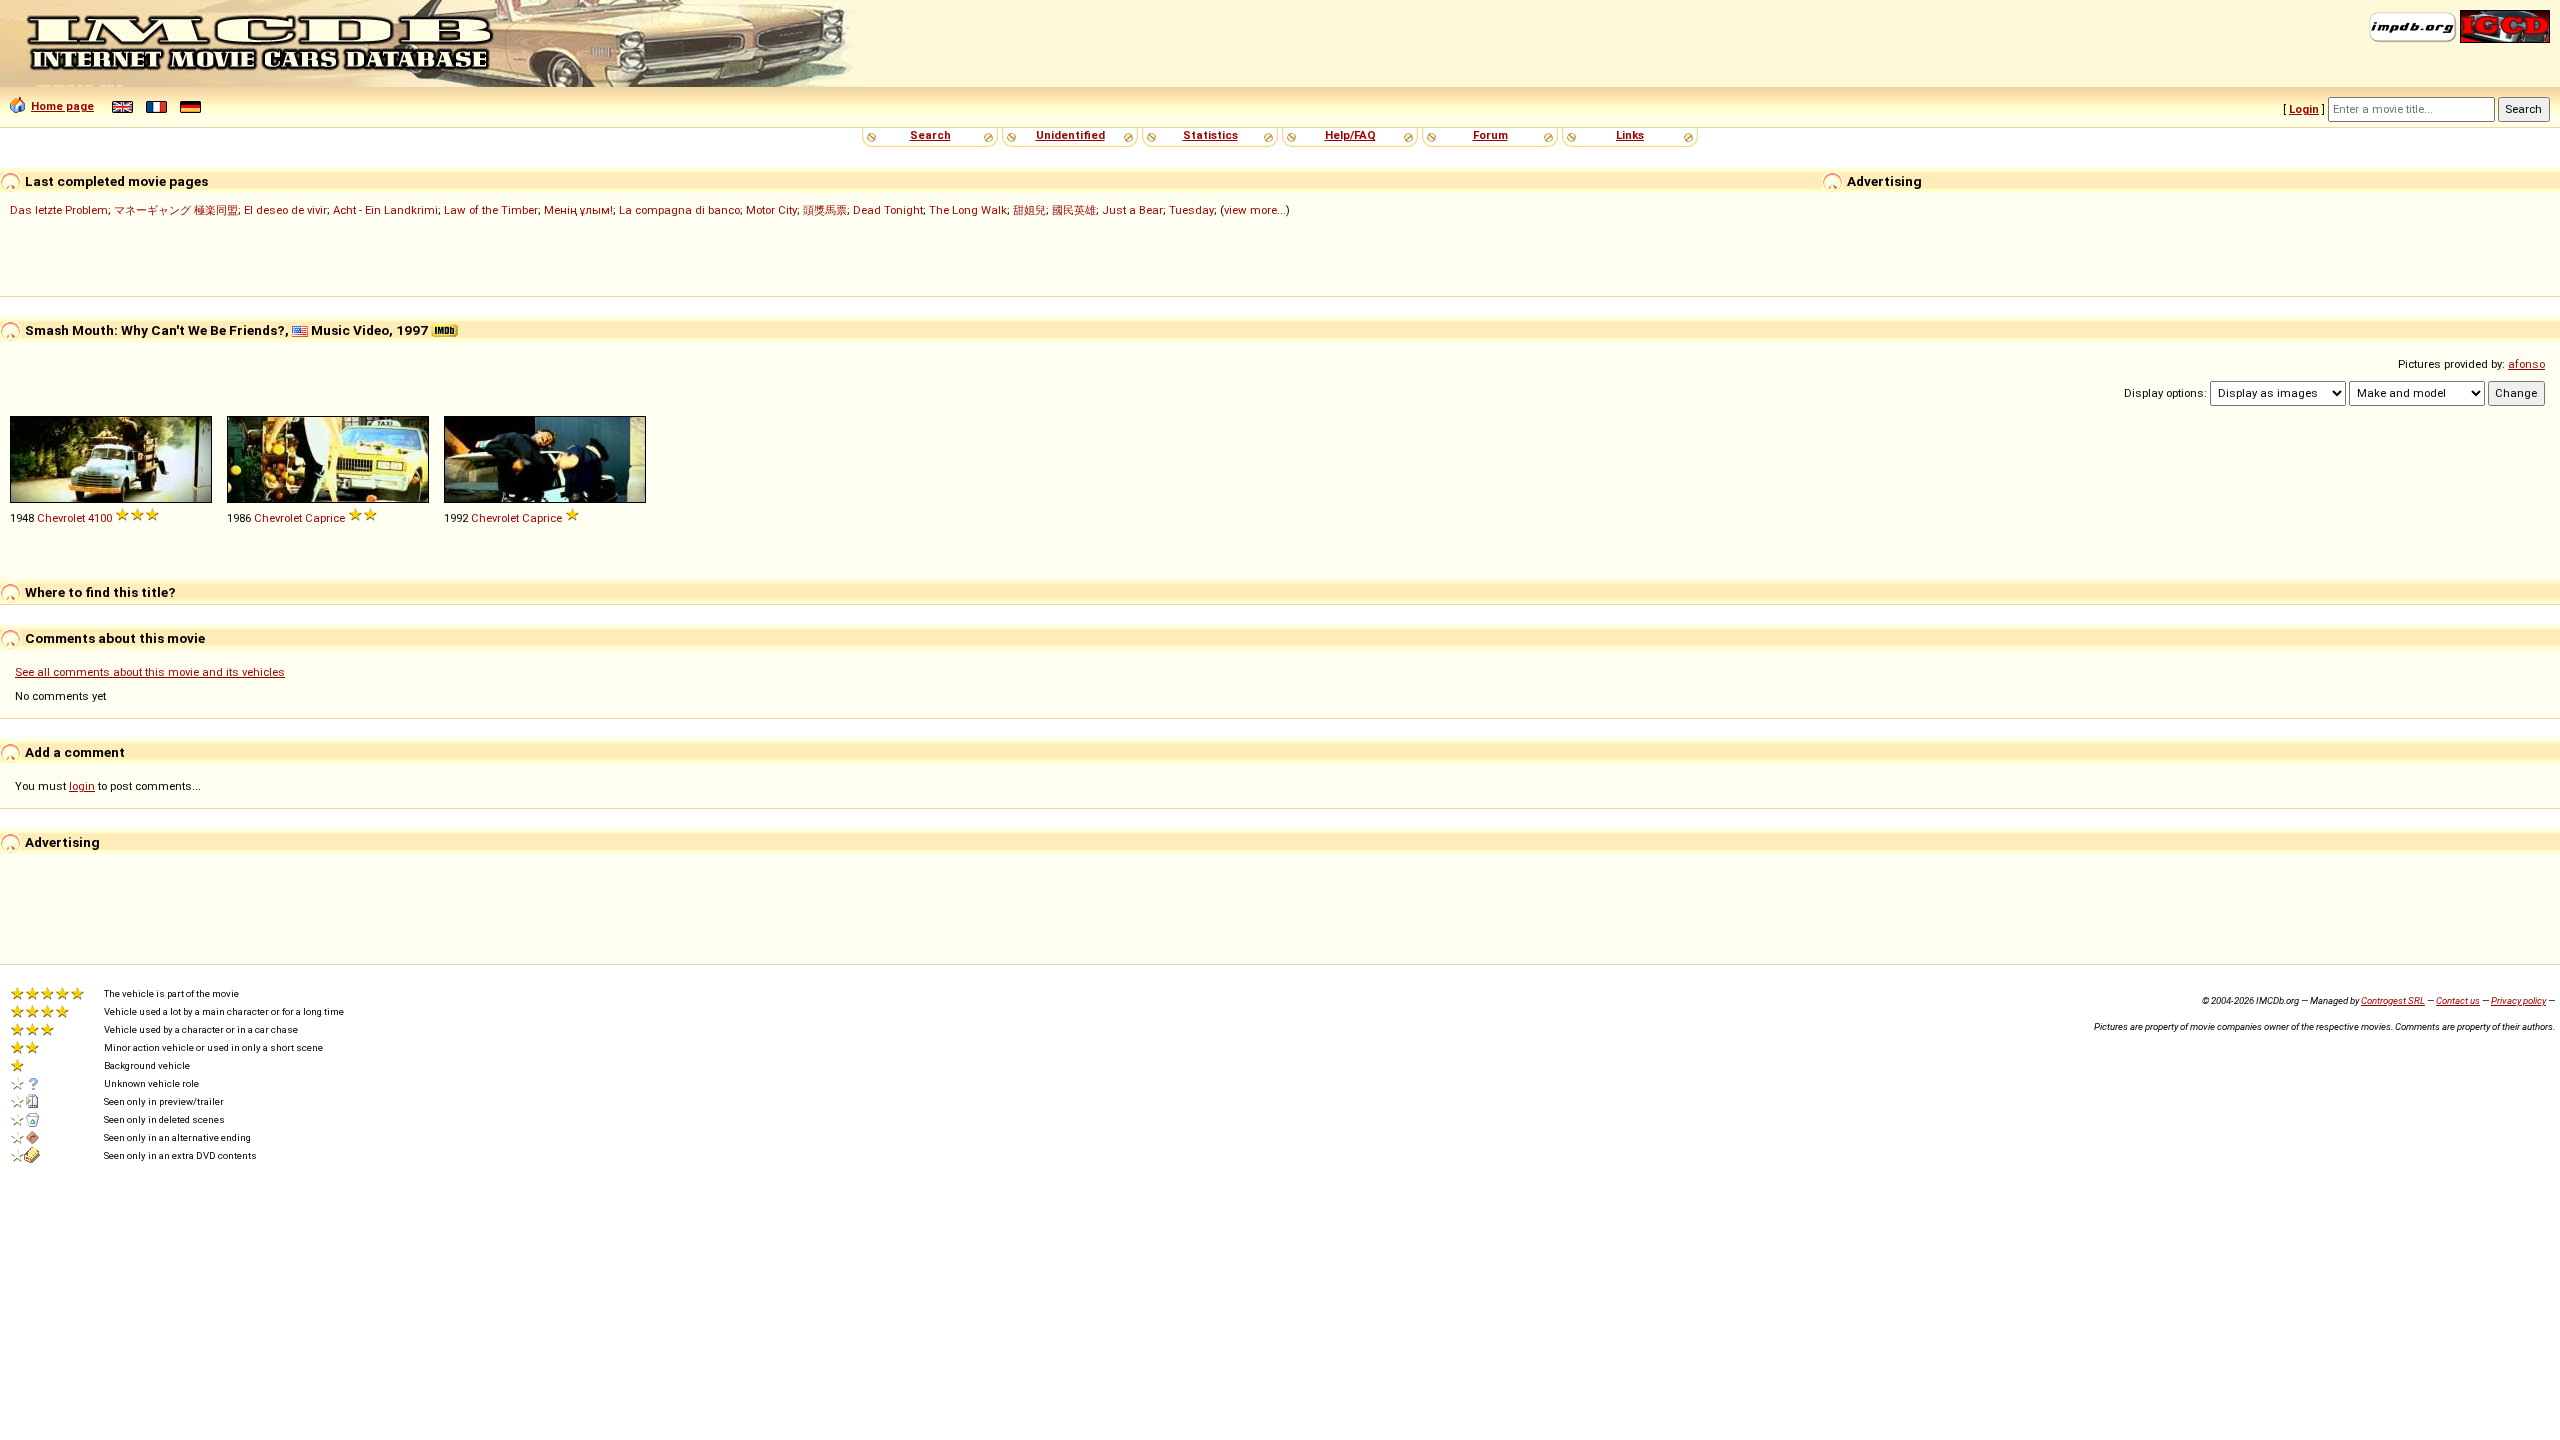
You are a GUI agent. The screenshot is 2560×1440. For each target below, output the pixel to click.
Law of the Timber (491, 210)
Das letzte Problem (59, 210)
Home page (62, 106)
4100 (100, 518)
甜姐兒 (1029, 210)
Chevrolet (61, 518)
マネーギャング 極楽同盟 (176, 210)
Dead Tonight (888, 210)
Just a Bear (1132, 210)
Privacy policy (2518, 1000)
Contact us (2458, 1000)
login (82, 786)
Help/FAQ (1350, 135)
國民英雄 (1074, 210)
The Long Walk (968, 210)
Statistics (1210, 135)
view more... (1255, 210)
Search (930, 135)
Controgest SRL (2393, 1000)
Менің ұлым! (578, 210)
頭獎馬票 (825, 210)
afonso (2526, 364)
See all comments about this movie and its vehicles (150, 672)
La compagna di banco (679, 210)
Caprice (325, 518)
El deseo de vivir (285, 210)
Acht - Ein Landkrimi (385, 210)
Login (2304, 109)
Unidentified (1070, 135)
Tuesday (1191, 210)
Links (1630, 135)
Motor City (771, 210)
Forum (1490, 135)
